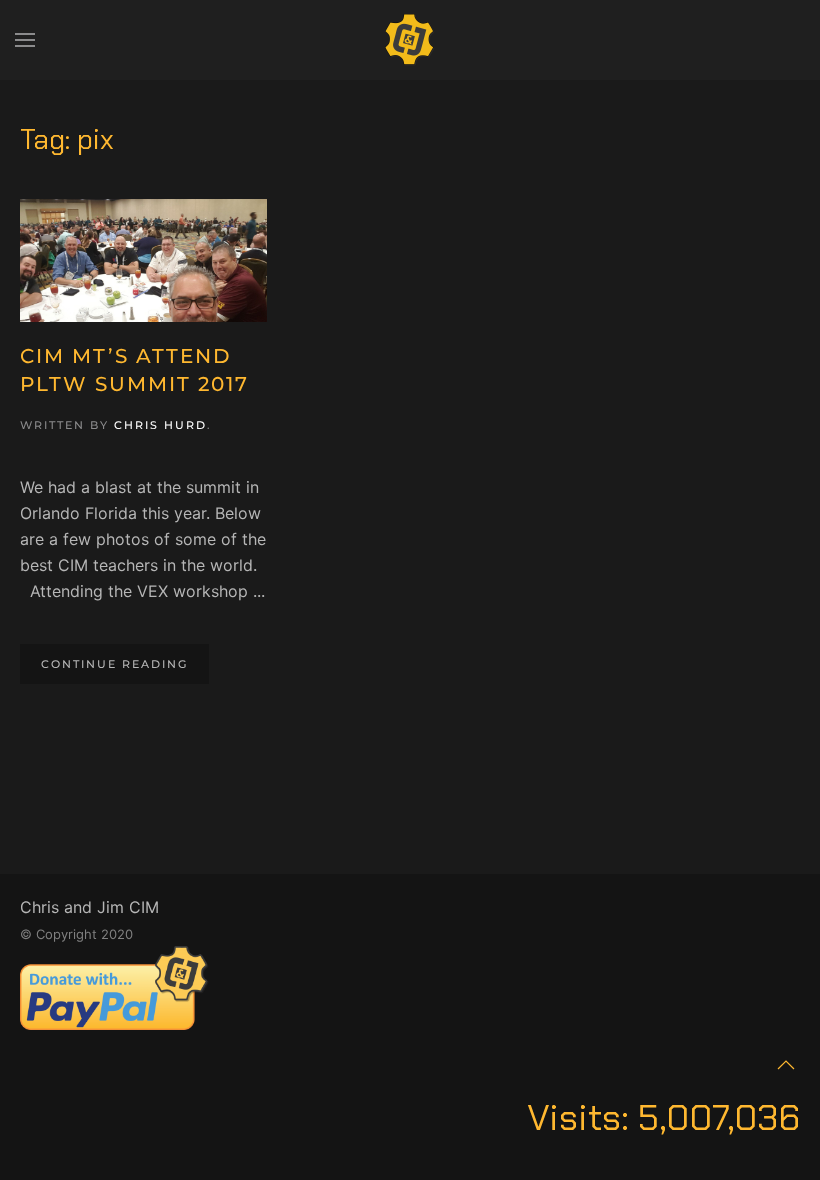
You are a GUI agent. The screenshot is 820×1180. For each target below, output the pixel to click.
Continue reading (114, 664)
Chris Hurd (160, 425)
